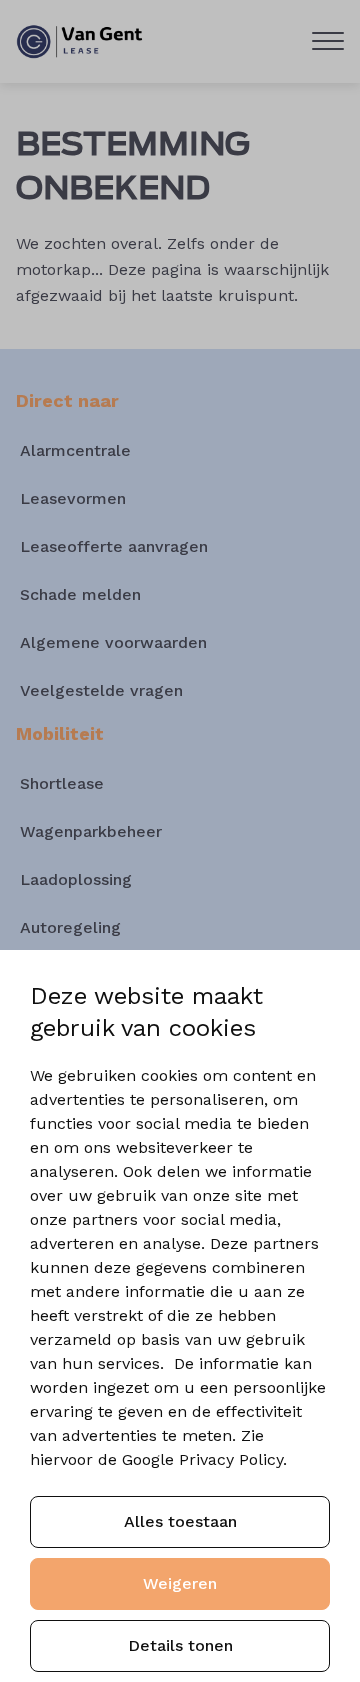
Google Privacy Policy (202, 1459)
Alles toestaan (180, 1521)
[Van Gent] (80, 41)
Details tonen (180, 1645)
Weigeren (180, 1583)
